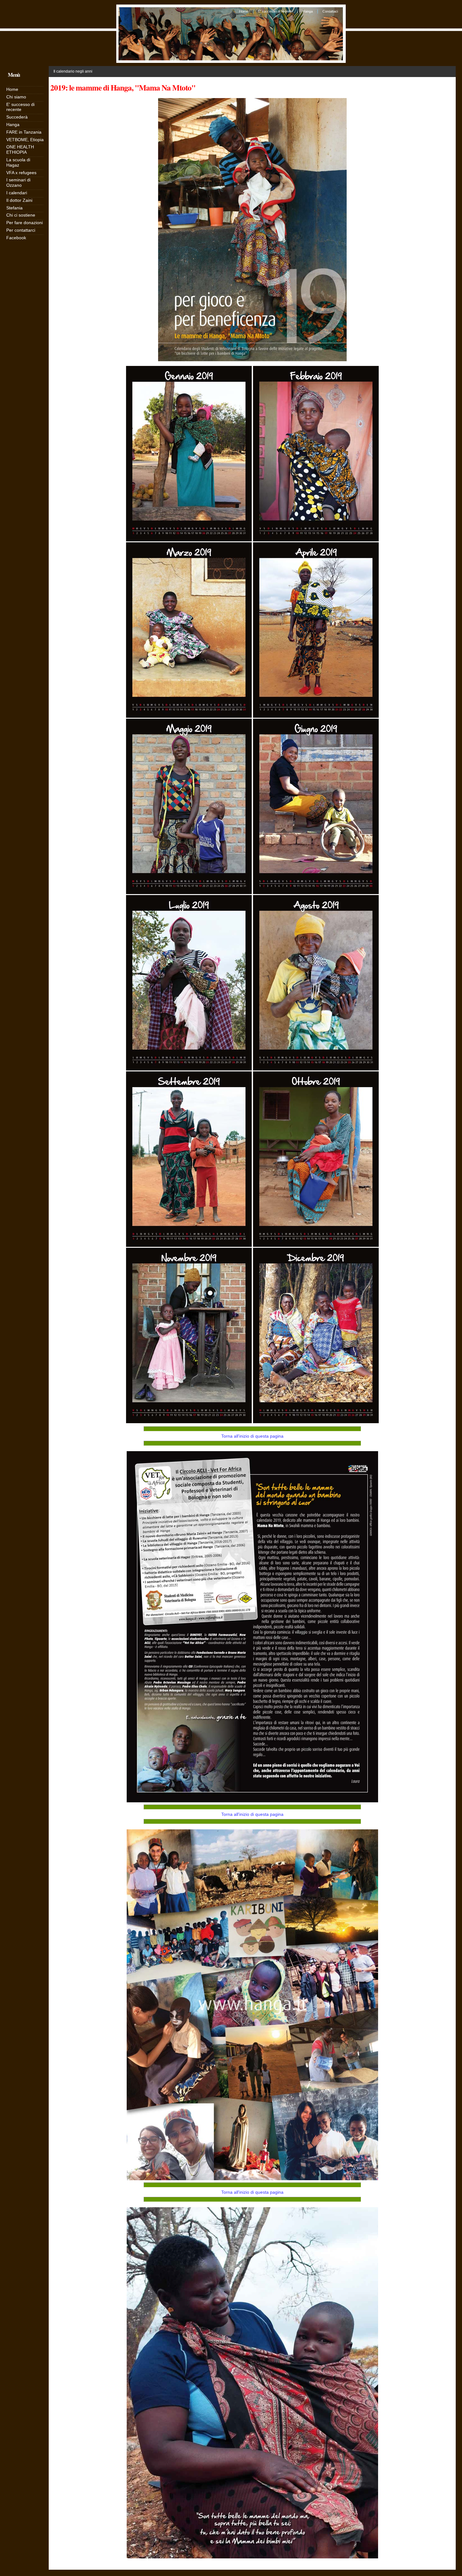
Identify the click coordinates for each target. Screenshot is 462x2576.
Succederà (17, 117)
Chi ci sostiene (21, 215)
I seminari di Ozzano (18, 182)
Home (244, 11)
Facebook (16, 238)
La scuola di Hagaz (18, 162)
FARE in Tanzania (24, 132)
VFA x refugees (21, 173)
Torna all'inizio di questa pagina (252, 1436)
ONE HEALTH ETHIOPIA (20, 149)
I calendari (17, 193)
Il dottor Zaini (19, 200)
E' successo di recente (275, 11)
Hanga (308, 11)
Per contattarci (21, 230)
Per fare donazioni (25, 223)
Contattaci (330, 11)
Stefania (14, 208)
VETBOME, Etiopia (25, 140)
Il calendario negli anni (73, 71)
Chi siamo (16, 97)
